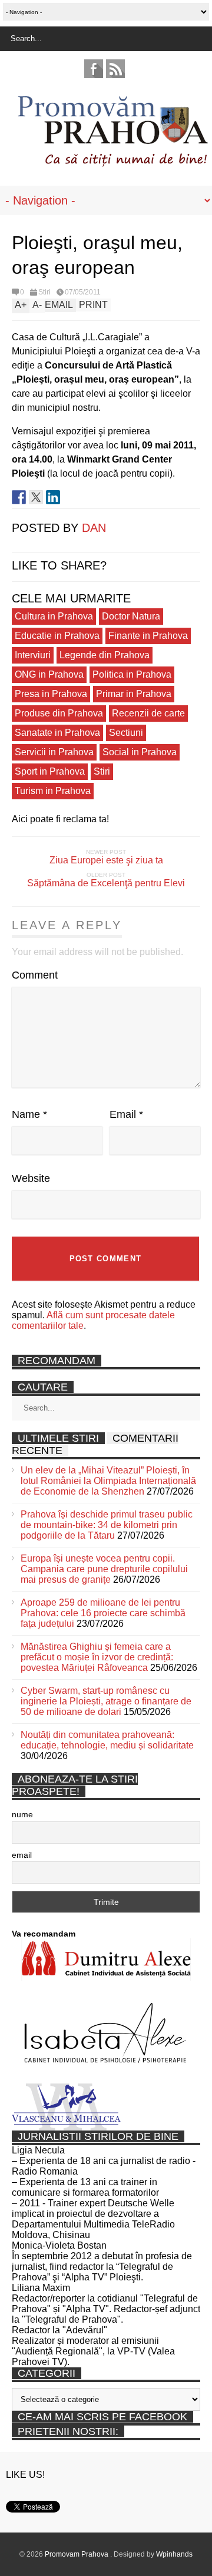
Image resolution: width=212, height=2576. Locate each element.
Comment (35, 975)
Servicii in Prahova (54, 752)
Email (126, 1114)
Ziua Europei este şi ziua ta (106, 860)
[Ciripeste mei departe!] (36, 497)
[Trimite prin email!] (70, 497)
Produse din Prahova (59, 713)
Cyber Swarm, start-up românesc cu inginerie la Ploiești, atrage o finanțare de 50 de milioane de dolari (106, 1701)
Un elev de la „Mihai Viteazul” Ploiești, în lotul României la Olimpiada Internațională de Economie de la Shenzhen (108, 1481)
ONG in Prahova (49, 674)
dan (94, 528)
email (22, 1855)
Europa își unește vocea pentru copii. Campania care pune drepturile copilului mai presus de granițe (104, 1569)
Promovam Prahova (77, 2554)
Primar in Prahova (134, 694)
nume (22, 1814)
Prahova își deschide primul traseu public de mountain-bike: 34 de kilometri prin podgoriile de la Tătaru (107, 1525)
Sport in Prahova (50, 771)
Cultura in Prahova (54, 616)
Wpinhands (174, 2554)
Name (29, 1114)
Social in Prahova (140, 752)
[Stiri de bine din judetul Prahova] (112, 163)
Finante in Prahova (148, 636)
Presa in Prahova (51, 694)
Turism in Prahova (53, 791)
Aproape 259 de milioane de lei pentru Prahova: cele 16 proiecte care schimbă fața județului (103, 1613)
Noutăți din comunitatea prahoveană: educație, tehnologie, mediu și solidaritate (107, 1740)
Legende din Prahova (105, 655)
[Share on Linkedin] (53, 497)
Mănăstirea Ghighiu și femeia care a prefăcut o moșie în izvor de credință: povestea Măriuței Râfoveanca (97, 1657)
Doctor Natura (131, 616)
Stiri (44, 292)
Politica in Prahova (132, 674)
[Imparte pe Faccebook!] (19, 497)
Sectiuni (126, 733)
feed (115, 69)
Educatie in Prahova (57, 636)
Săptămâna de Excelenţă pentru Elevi (106, 883)
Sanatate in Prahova (57, 733)
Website (31, 1178)
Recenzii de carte (148, 713)
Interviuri (33, 655)
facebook (94, 69)
